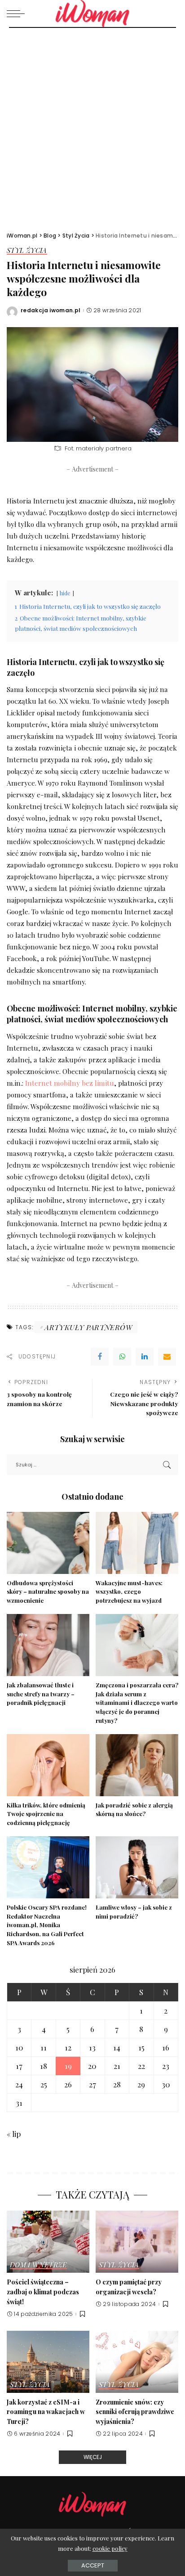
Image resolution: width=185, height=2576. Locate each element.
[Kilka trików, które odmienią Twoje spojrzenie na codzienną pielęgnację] (48, 1765)
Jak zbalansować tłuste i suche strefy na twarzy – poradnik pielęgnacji (41, 1694)
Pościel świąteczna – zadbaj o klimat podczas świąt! (43, 2291)
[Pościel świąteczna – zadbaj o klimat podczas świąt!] (48, 2242)
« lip (14, 2134)
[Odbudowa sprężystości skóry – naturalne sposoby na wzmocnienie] (48, 1543)
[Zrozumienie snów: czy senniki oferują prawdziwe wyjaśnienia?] (137, 2362)
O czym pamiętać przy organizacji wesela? (129, 2287)
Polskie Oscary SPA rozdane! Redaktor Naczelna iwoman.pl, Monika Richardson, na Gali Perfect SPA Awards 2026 (47, 1925)
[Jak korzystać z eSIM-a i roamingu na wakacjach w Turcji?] (48, 2362)
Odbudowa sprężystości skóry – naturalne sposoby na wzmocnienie (48, 1592)
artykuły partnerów (88, 1327)
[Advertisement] (92, 125)
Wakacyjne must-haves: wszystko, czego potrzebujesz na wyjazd (129, 1592)
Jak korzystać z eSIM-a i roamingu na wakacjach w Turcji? (46, 2412)
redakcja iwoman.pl (51, 310)
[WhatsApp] (122, 1357)
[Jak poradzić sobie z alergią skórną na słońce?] (137, 1765)
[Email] (167, 1357)
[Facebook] (100, 1357)
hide (65, 593)
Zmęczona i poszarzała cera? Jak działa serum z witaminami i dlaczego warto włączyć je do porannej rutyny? (137, 1703)
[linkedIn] (145, 1357)
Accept (93, 2565)
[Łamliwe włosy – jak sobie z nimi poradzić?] (137, 1867)
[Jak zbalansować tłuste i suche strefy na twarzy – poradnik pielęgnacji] (48, 1645)
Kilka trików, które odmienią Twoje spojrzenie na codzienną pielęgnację (46, 1814)
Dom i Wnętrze (38, 2265)
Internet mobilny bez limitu (70, 1083)
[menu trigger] (18, 13)
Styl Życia (27, 251)
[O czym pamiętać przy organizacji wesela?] (137, 2242)
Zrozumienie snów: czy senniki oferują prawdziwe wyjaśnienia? (135, 2412)
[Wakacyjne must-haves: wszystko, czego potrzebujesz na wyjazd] (137, 1543)
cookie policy (110, 2548)
